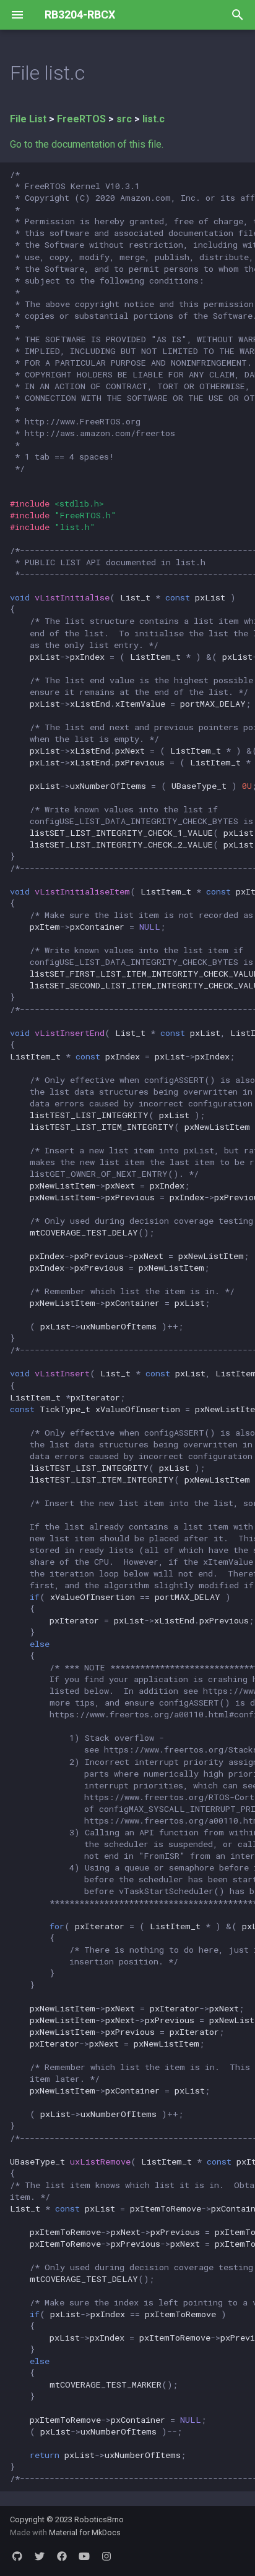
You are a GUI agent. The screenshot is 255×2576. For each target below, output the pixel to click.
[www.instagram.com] (106, 2556)
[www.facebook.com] (62, 2556)
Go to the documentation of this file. (87, 144)
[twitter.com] (40, 2556)
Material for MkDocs (85, 2532)
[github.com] (17, 2556)
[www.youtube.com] (84, 2556)
